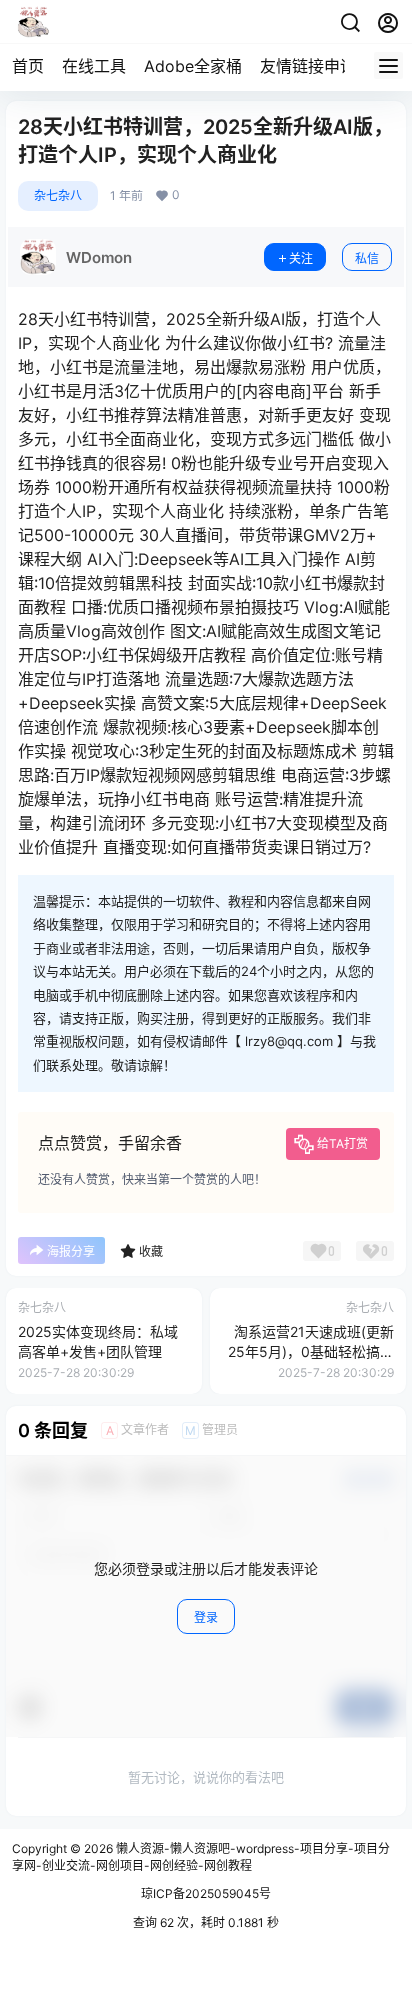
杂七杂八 (58, 195)
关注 (301, 258)
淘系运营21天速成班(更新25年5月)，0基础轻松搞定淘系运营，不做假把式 (311, 1351)
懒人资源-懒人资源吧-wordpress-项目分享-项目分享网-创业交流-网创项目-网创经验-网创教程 (201, 1857)
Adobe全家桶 (193, 66)
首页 (28, 66)
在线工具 (94, 66)
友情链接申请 (308, 66)
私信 (367, 258)
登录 (206, 1617)
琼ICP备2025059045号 (206, 1893)
